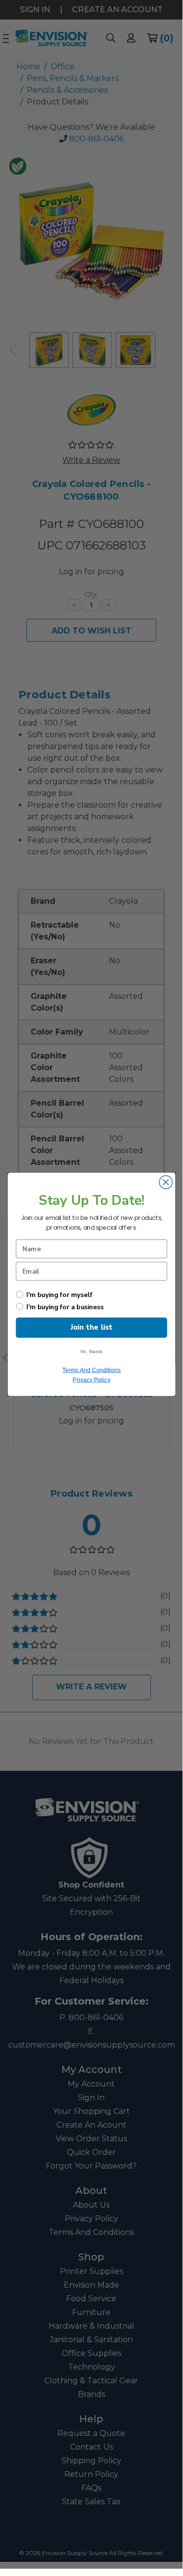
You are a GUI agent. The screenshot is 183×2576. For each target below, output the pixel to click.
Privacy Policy (91, 1380)
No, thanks (91, 1352)
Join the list (91, 1328)
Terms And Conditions (91, 1370)
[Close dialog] (166, 1182)
